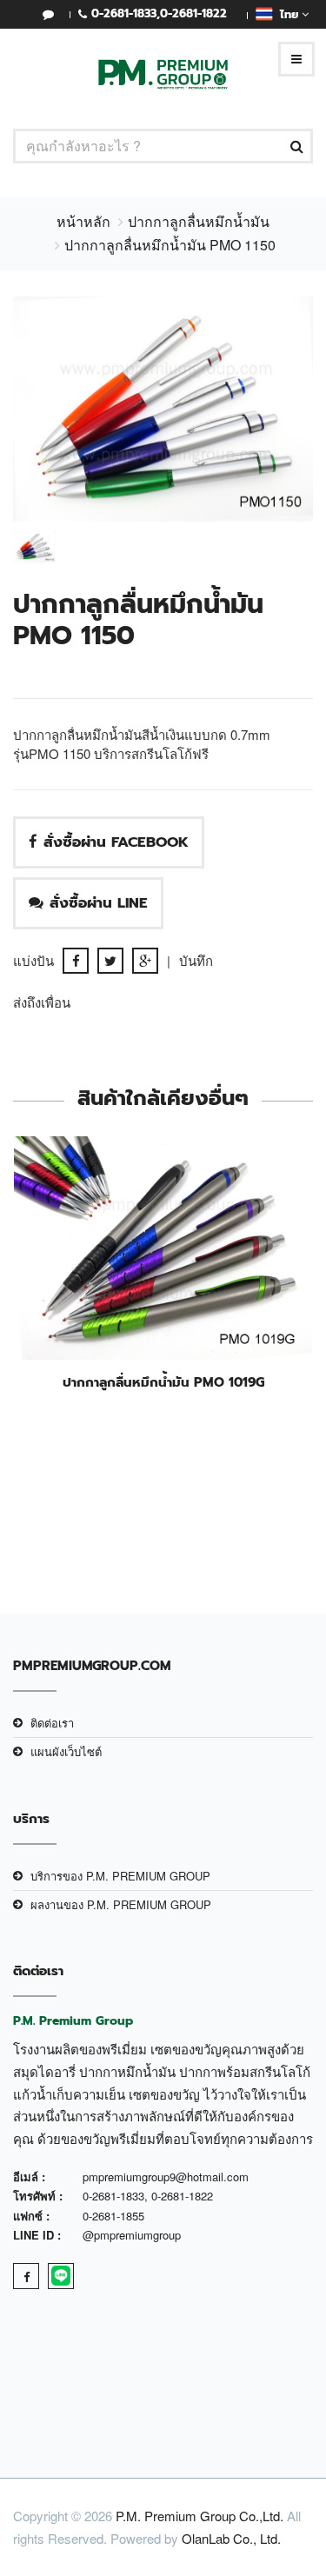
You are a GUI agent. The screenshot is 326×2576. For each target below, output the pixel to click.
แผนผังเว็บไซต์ (66, 1751)
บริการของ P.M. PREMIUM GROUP (120, 1876)
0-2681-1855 (113, 2216)
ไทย (287, 14)
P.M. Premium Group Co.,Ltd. (200, 2516)
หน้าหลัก (83, 221)
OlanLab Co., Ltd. (231, 2538)
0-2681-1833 (124, 13)
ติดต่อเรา (52, 1723)
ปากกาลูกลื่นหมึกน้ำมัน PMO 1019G (163, 1382)
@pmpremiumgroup (132, 2235)
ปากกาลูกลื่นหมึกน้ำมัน (199, 221)
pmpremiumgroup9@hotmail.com (166, 2177)
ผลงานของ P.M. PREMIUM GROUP (121, 1904)
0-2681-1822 (193, 13)
